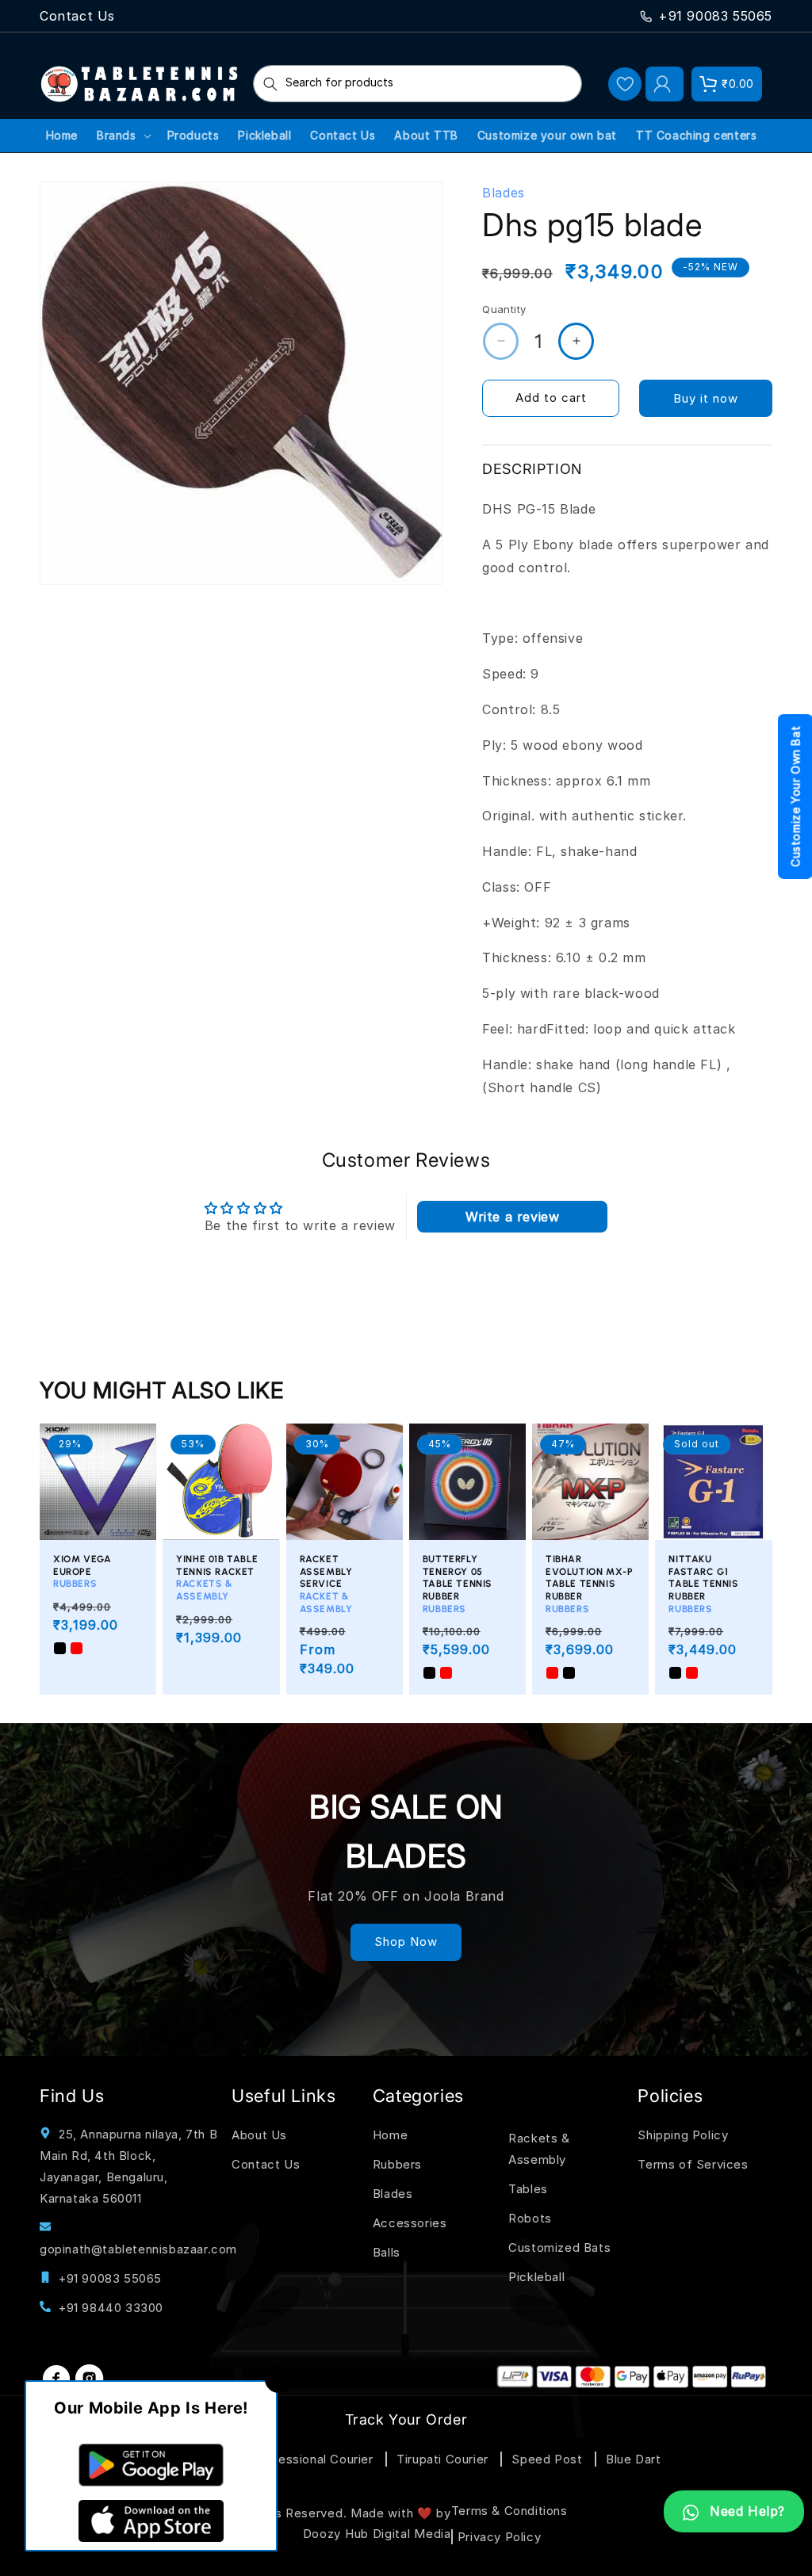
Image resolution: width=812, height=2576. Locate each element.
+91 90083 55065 (715, 16)
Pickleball (536, 2277)
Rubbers (397, 2164)
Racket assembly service (326, 1584)
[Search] (270, 84)
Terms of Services (693, 2164)
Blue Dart (633, 2459)
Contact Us (77, 16)
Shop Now (406, 1942)
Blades (393, 2194)
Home (390, 2135)
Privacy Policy (499, 2537)
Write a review (512, 1217)
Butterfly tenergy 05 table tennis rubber (458, 1584)
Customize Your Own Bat (796, 796)
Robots (530, 2218)
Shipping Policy (683, 2135)
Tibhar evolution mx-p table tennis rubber (589, 1584)
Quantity (504, 309)
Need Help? (745, 2511)
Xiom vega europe (82, 1571)
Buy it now (706, 398)
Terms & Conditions (509, 2511)
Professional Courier (313, 2459)
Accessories (410, 2223)
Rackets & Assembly (539, 2149)
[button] (727, 84)
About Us (259, 2135)
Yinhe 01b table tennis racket (217, 1578)
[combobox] (417, 84)
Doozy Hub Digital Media (377, 2534)
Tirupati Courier (442, 2459)
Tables (528, 2189)
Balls (387, 2252)
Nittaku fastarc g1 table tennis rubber (703, 1584)
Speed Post (547, 2459)
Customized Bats (559, 2247)
